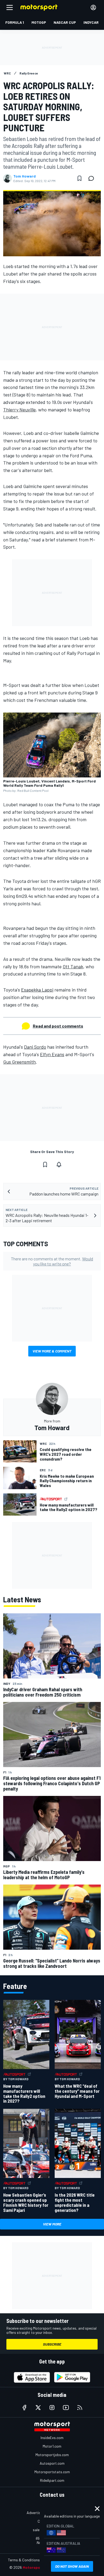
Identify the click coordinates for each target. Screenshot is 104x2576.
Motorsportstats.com (52, 2472)
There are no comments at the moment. (52, 1261)
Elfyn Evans (52, 1054)
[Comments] (93, 178)
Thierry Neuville (19, 410)
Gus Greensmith (19, 1062)
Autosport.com (52, 2463)
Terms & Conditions (24, 2560)
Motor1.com (52, 2446)
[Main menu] (10, 7)
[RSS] (80, 2408)
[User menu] (93, 7)
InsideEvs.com (52, 2438)
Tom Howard (25, 176)
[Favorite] (79, 178)
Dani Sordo (35, 1047)
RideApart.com (52, 2480)
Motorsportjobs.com (52, 2455)
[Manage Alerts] (59, 1165)
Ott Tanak (73, 966)
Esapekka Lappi (37, 990)
